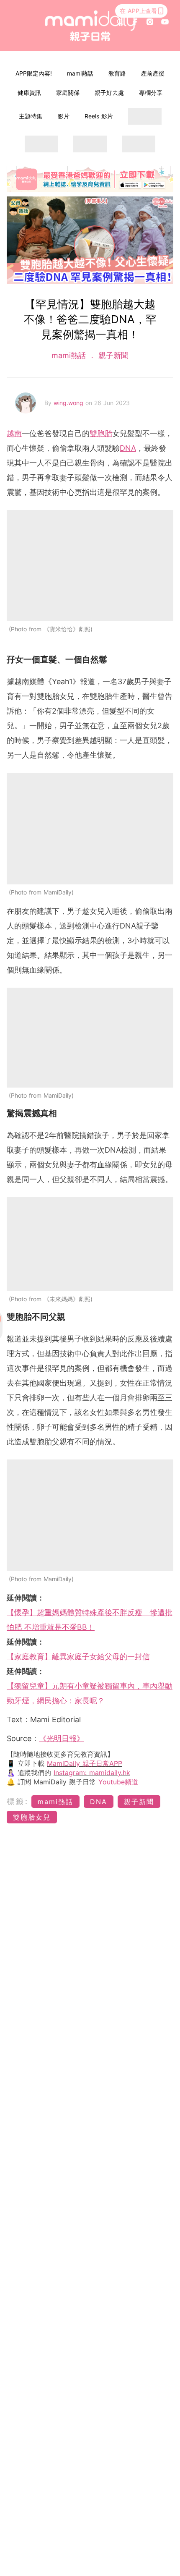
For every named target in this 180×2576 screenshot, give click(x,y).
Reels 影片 (99, 116)
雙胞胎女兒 (32, 1817)
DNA (128, 448)
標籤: (18, 1801)
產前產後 (153, 73)
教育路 (117, 73)
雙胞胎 (101, 433)
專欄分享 (151, 93)
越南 (14, 433)
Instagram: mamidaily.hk (92, 1773)
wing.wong (69, 403)
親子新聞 (112, 355)
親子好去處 (109, 93)
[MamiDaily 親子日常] (90, 26)
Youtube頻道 (118, 1782)
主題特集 (31, 116)
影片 (64, 116)
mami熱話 (80, 73)
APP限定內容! (34, 73)
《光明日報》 (62, 1738)
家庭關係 (68, 93)
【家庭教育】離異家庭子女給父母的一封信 (78, 1657)
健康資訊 (29, 93)
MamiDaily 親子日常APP (85, 1763)
